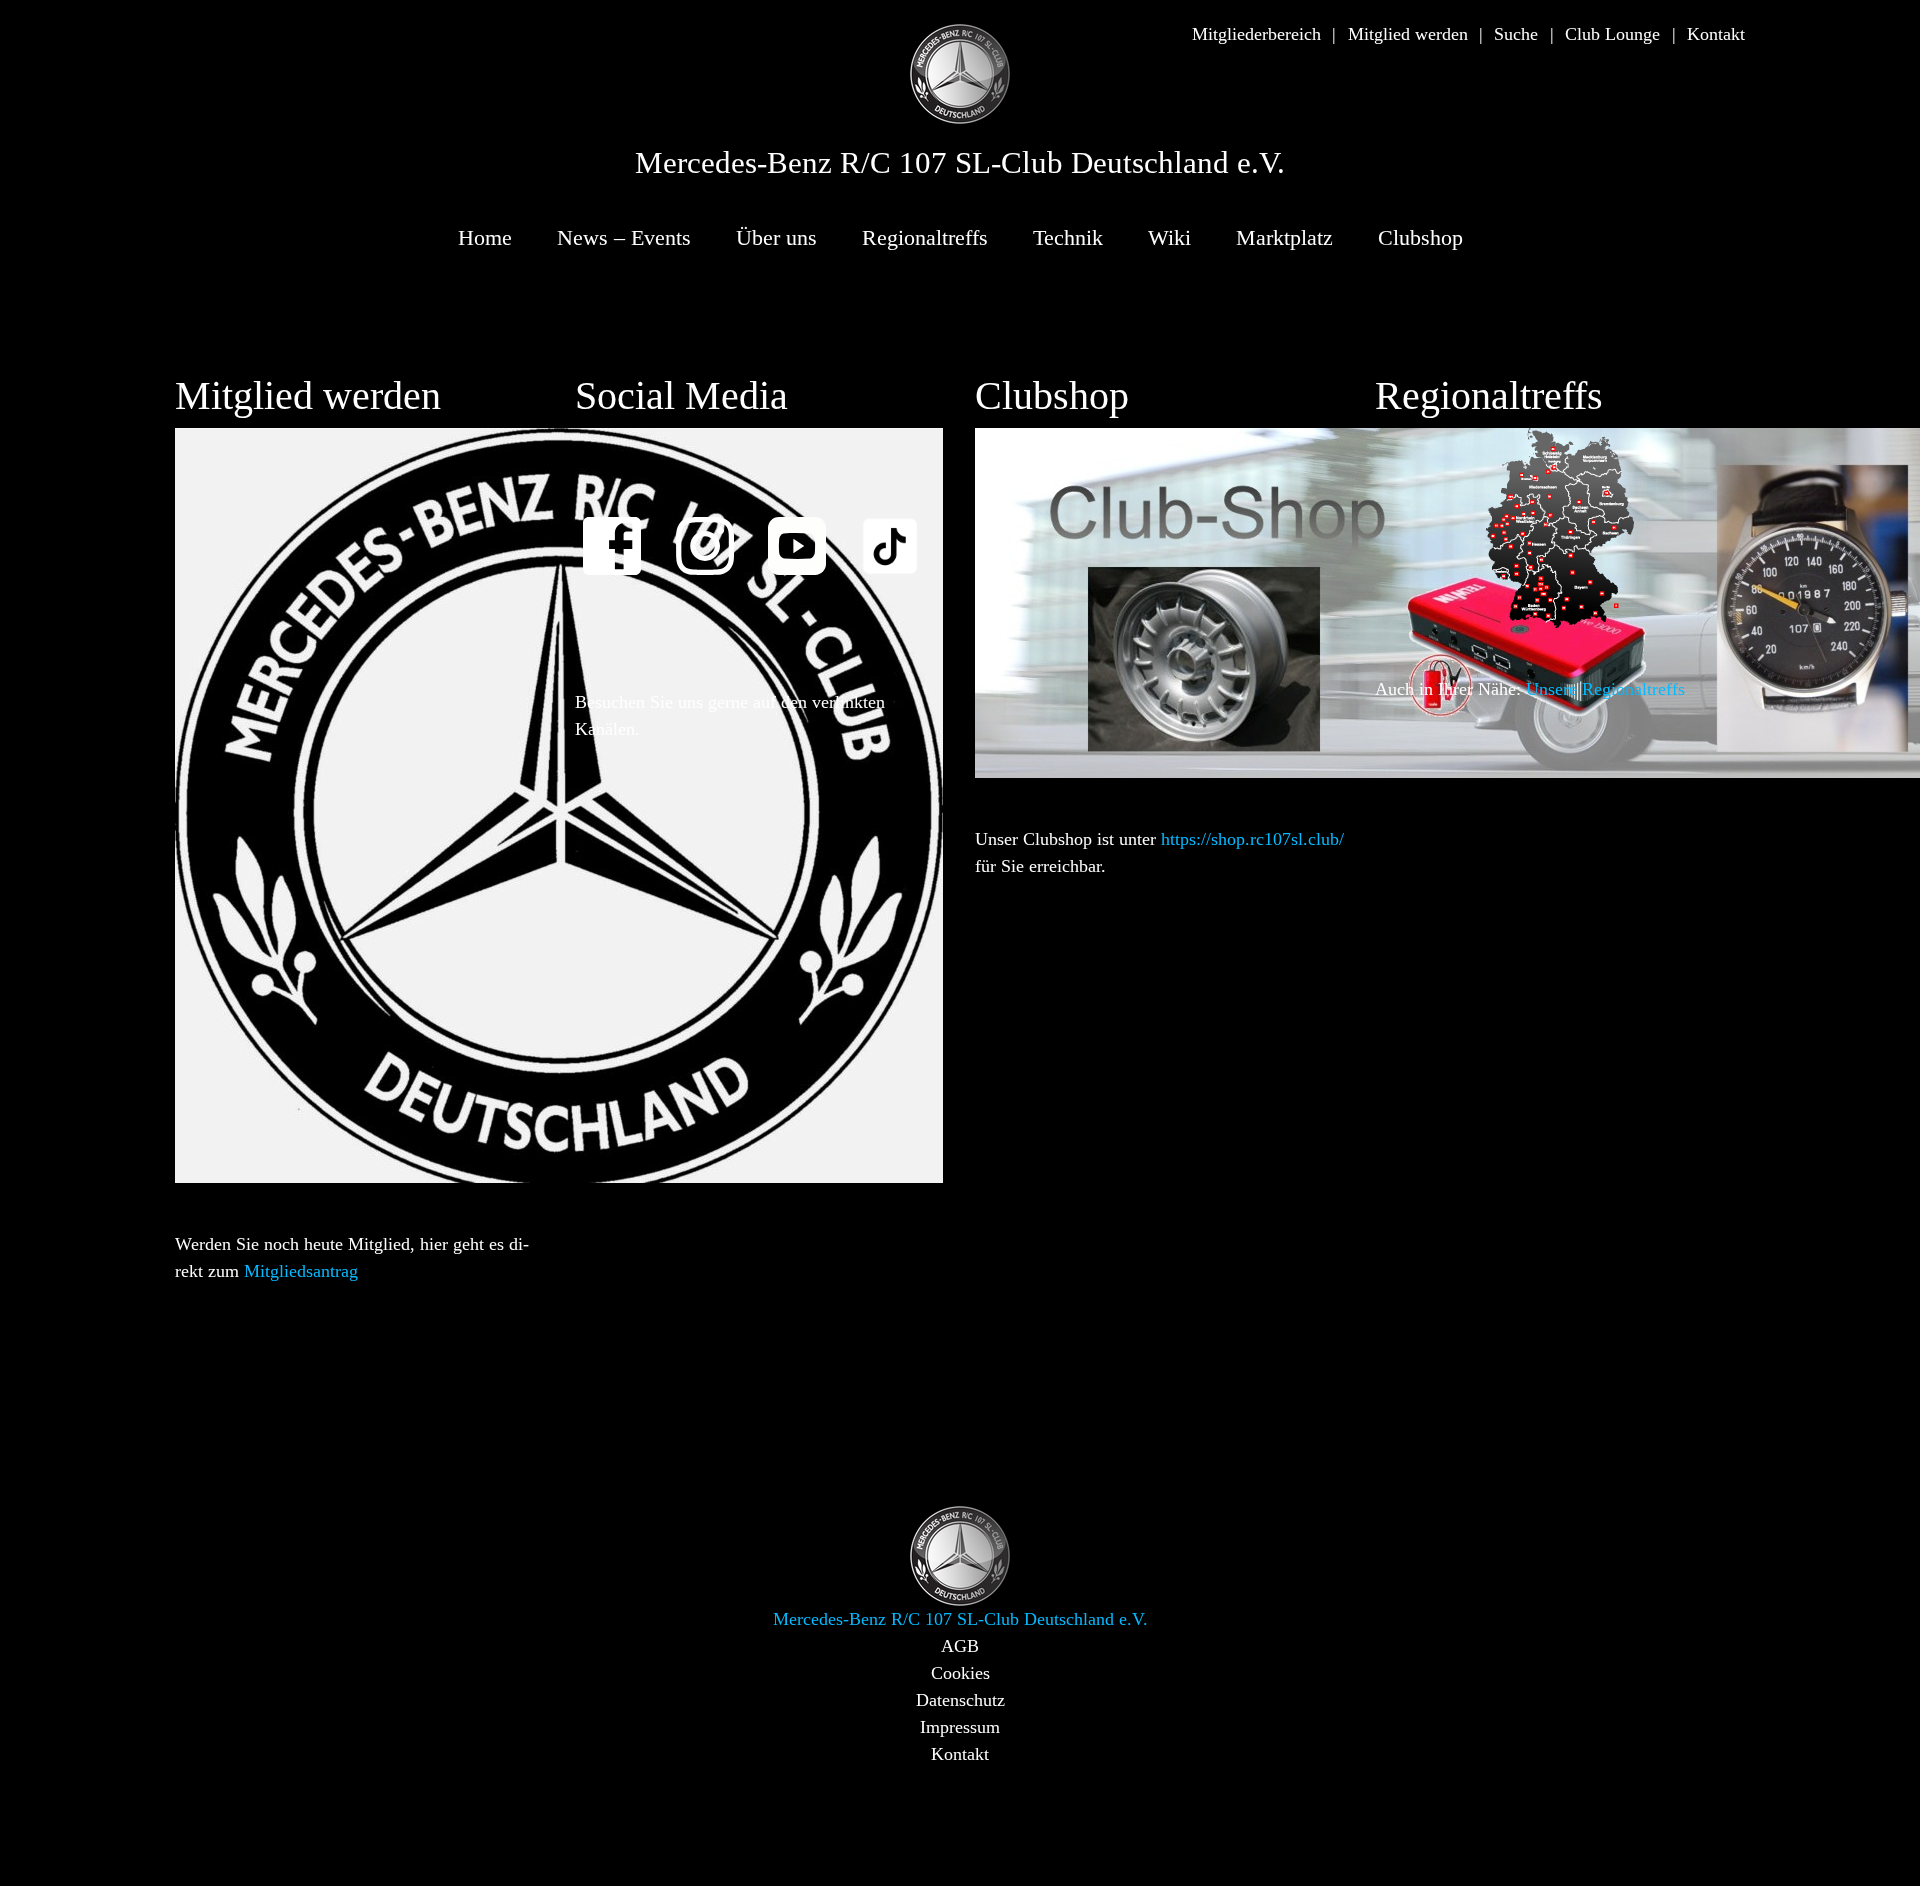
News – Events (624, 237)
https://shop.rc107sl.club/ (1252, 839)
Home (485, 237)
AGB (960, 1646)
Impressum (960, 1727)
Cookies (960, 1673)
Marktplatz (1284, 237)
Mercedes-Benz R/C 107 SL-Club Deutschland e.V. (960, 163)
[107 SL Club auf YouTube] (806, 532)
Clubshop (1420, 237)
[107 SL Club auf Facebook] (621, 532)
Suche (1516, 34)
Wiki (1169, 237)
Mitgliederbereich (1256, 34)
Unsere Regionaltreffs (1605, 689)
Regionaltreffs (925, 237)
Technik (1068, 237)
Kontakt (1716, 34)
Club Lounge (1612, 34)
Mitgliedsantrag (301, 1271)
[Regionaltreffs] (1560, 527)
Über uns (776, 237)
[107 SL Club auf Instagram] (714, 532)
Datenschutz (960, 1700)
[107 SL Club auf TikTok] (899, 532)
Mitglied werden (1408, 34)
